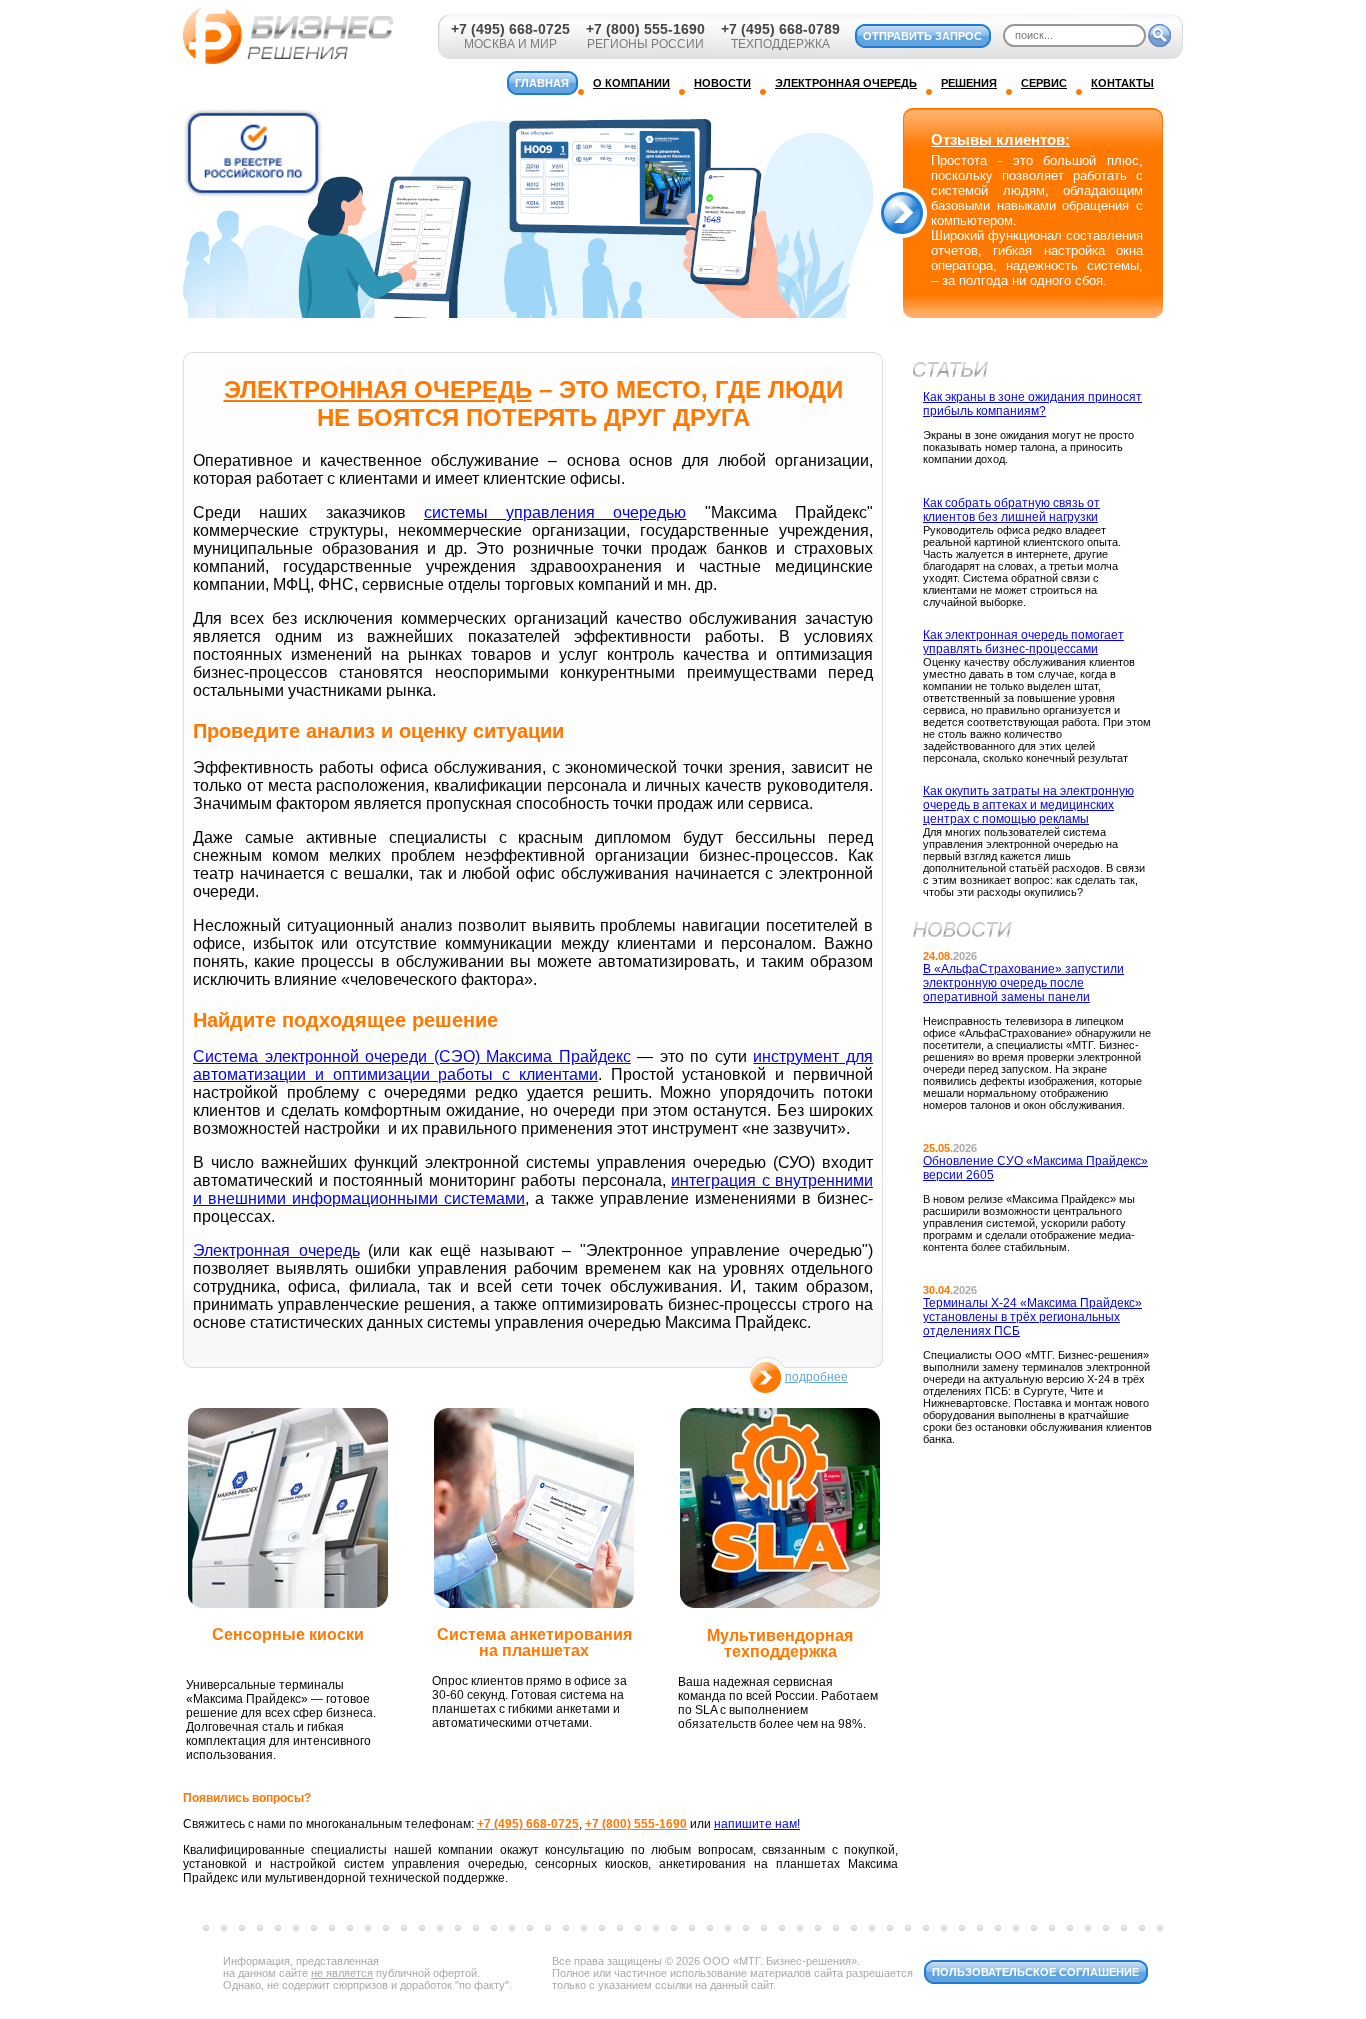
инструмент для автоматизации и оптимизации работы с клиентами (533, 1065)
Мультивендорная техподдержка (780, 1643)
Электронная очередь (276, 1250)
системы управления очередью (555, 512)
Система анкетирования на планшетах (534, 1642)
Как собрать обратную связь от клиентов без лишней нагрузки (1011, 510)
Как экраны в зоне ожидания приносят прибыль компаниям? (1032, 404)
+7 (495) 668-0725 (510, 29)
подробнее (816, 1377)
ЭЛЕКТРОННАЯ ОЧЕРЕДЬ (378, 389)
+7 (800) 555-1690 (645, 29)
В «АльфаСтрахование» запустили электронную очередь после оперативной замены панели (1023, 983)
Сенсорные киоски (288, 1634)
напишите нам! (757, 1824)
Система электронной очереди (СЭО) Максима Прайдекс (412, 1056)
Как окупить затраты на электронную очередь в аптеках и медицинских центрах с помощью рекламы (1028, 805)
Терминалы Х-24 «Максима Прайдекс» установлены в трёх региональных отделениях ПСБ (1032, 1317)
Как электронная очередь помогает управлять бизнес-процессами (1023, 642)
